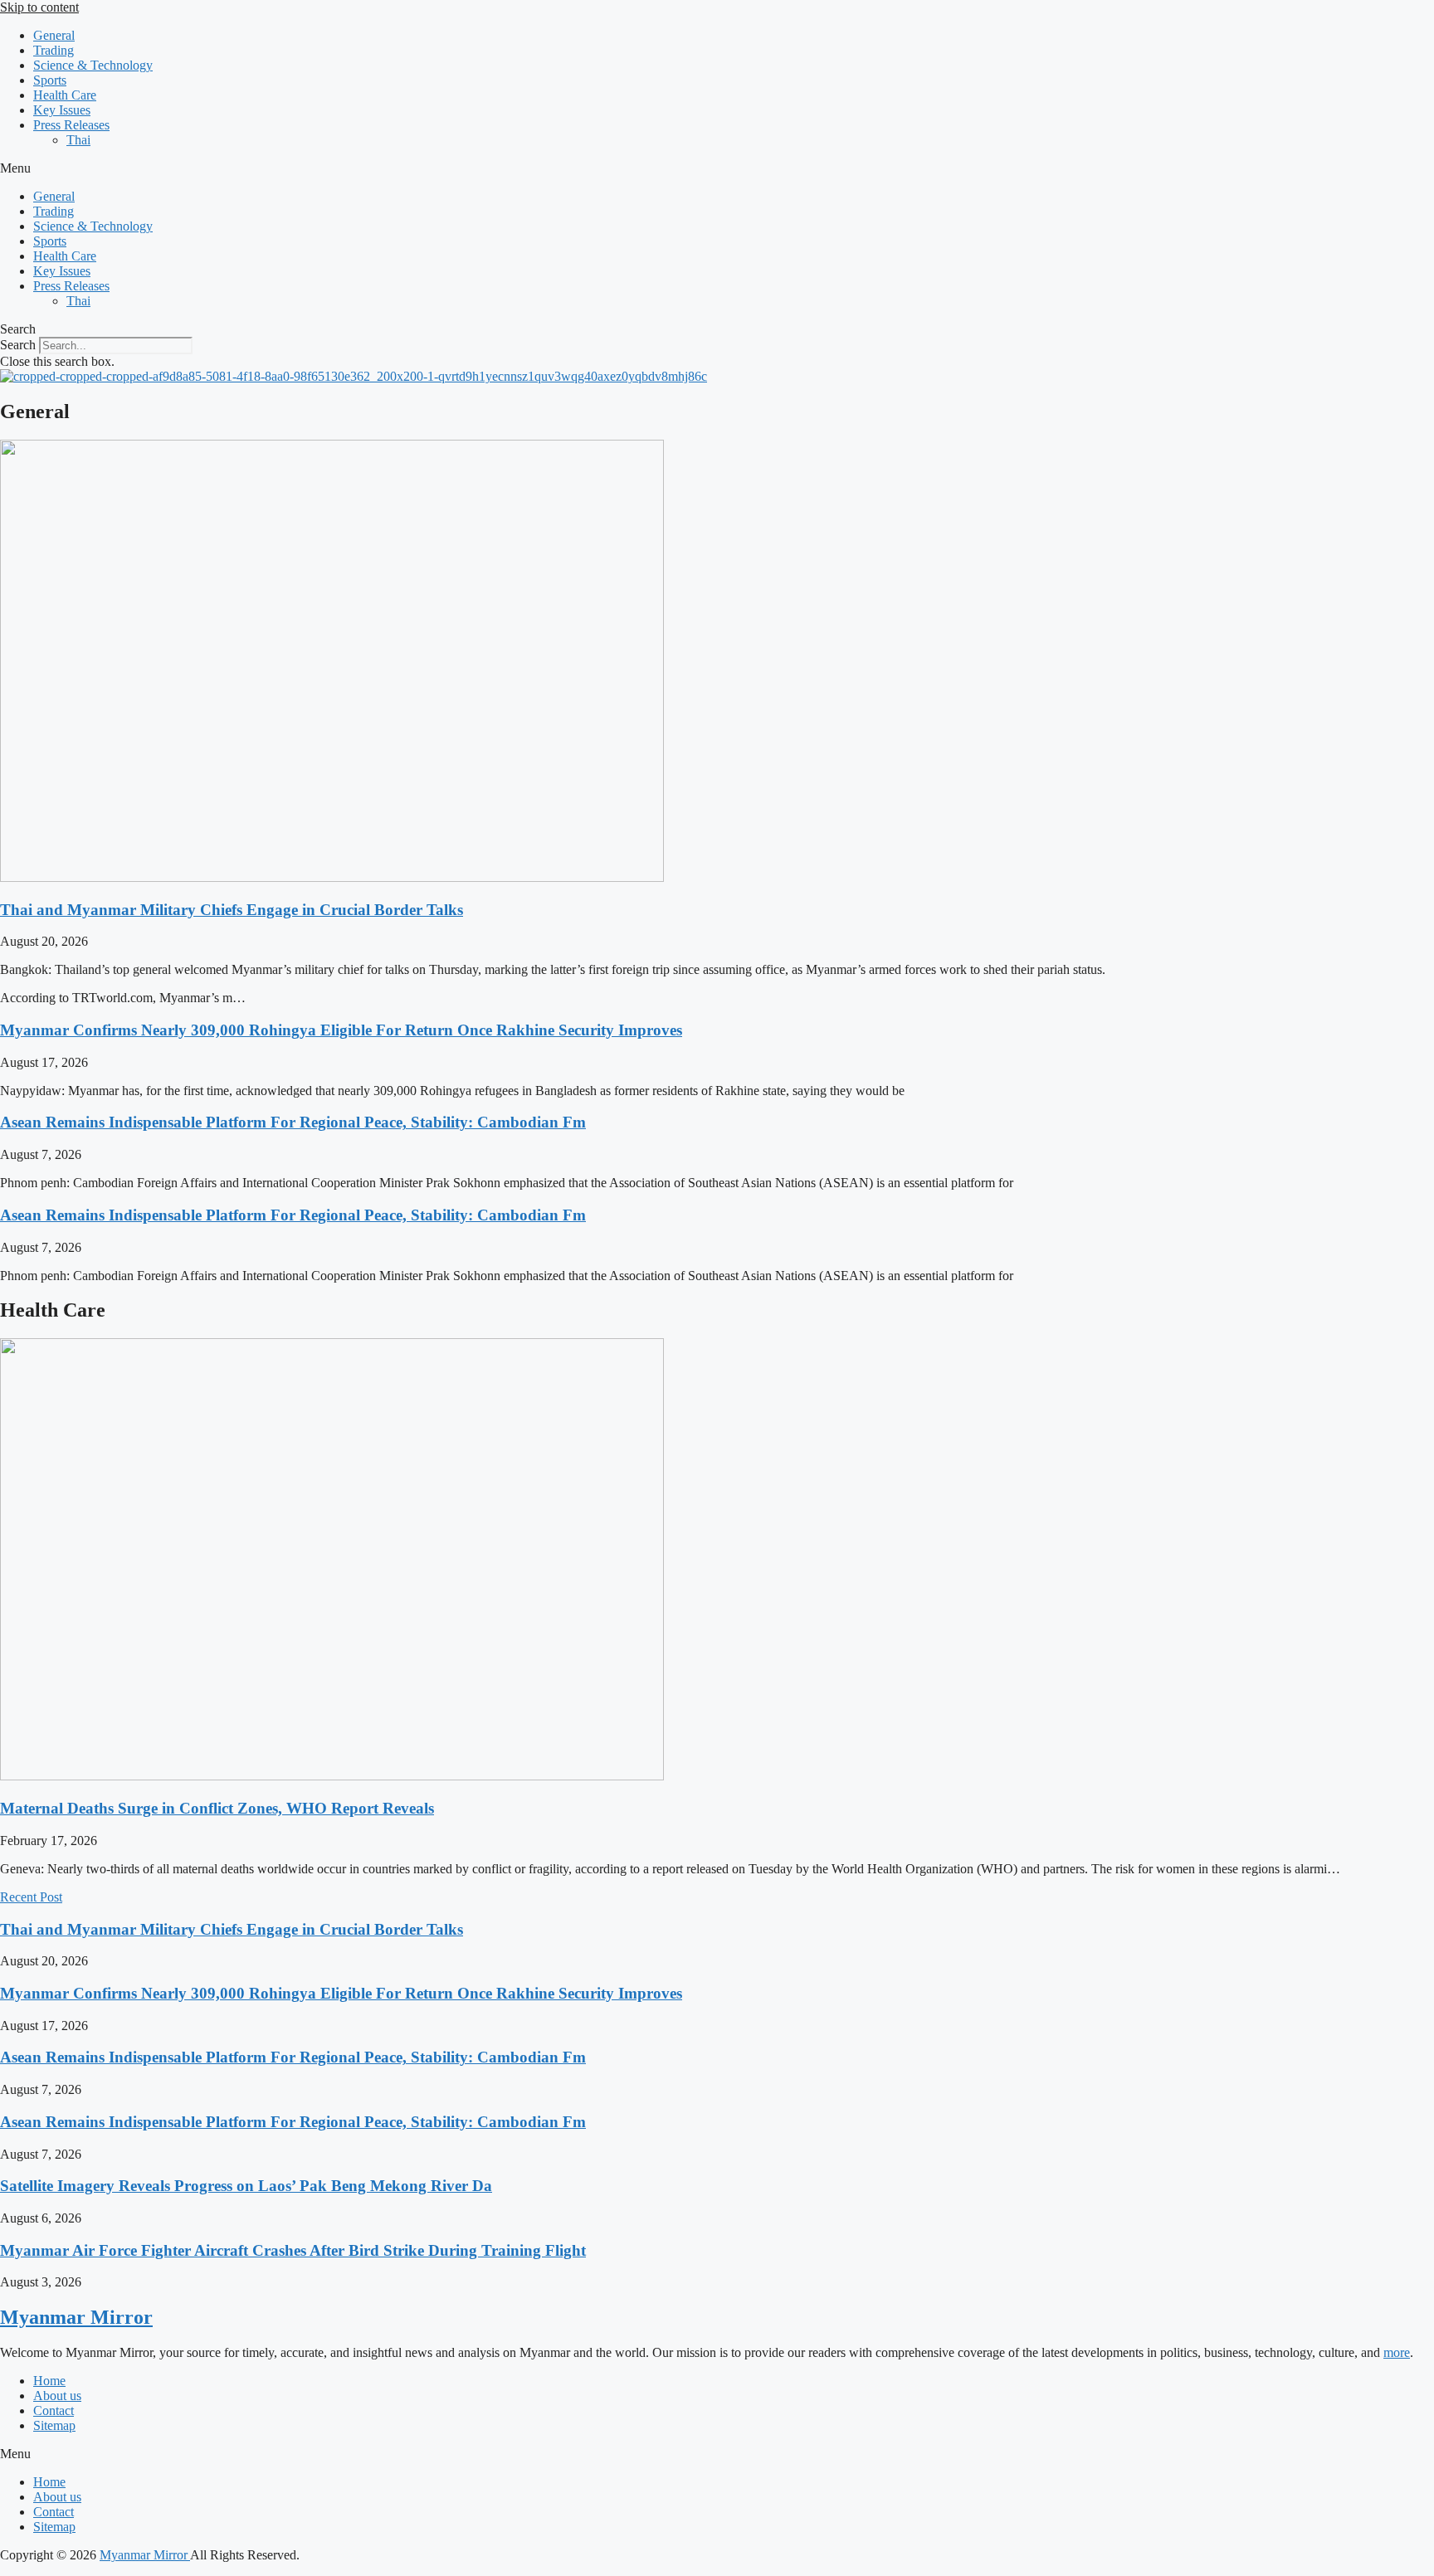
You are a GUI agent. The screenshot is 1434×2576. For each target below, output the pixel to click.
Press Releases (71, 125)
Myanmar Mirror (76, 2317)
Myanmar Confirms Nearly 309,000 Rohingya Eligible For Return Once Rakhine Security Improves (341, 1030)
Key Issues (62, 110)
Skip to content (39, 7)
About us (57, 2396)
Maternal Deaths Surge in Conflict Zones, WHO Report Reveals (217, 1808)
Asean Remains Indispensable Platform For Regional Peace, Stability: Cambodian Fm (293, 1122)
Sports (50, 80)
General (54, 35)
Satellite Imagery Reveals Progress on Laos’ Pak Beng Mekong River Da (246, 2186)
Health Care (65, 95)
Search (18, 345)
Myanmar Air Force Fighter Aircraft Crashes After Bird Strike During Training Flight (293, 2250)
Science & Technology (93, 65)
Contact (54, 2410)
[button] (717, 168)
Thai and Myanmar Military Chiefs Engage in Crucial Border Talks (232, 910)
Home (49, 2381)
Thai (78, 140)
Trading (54, 50)
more (1397, 2352)
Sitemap (54, 2425)
